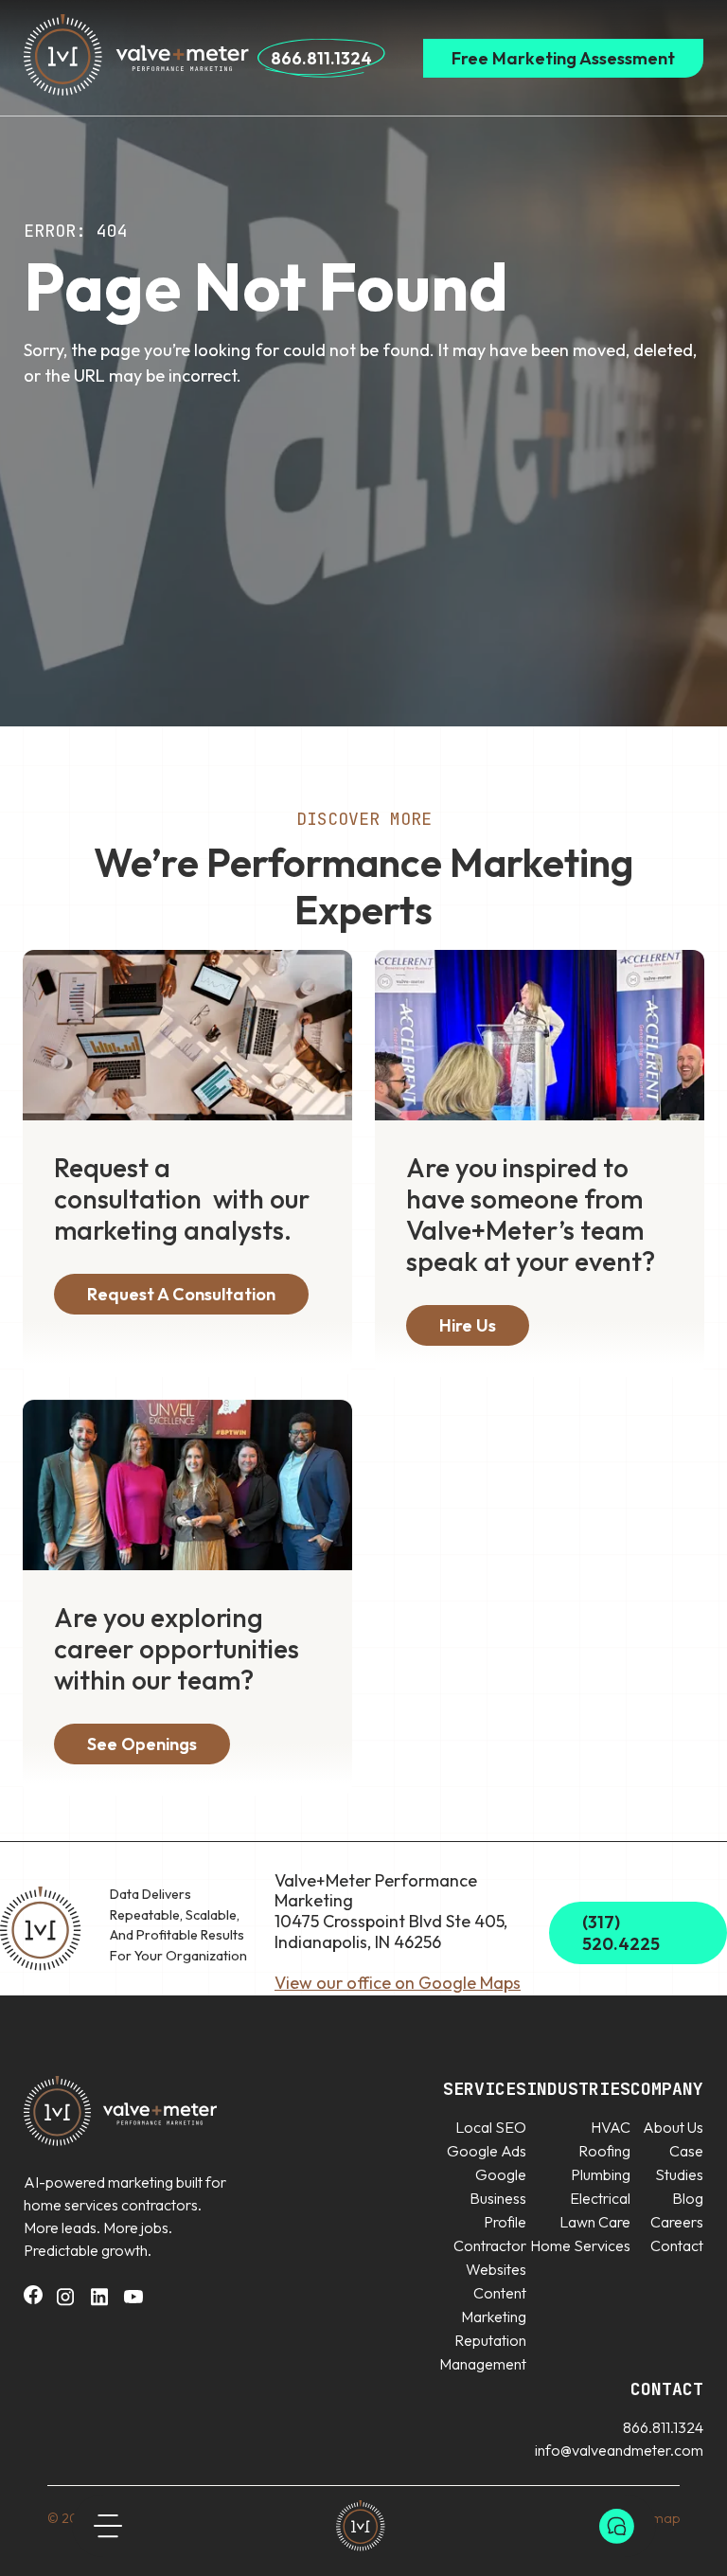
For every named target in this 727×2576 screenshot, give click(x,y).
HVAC (611, 2127)
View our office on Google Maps (398, 1983)
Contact (677, 2245)
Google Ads (487, 2151)
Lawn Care (595, 2222)
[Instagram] (65, 2302)
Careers (677, 2222)
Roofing (604, 2151)
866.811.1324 (321, 58)
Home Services (580, 2245)
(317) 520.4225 (621, 1933)
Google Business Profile (498, 2198)
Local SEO (491, 2127)
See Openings (142, 1744)
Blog (688, 2198)
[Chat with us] (617, 2526)
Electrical (600, 2198)
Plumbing (601, 2174)
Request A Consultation (181, 1294)
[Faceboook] (33, 2299)
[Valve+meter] (361, 2526)
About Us (673, 2127)
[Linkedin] (99, 2302)
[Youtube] (133, 2302)
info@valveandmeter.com (619, 2450)
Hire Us (468, 1325)
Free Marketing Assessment (563, 58)
